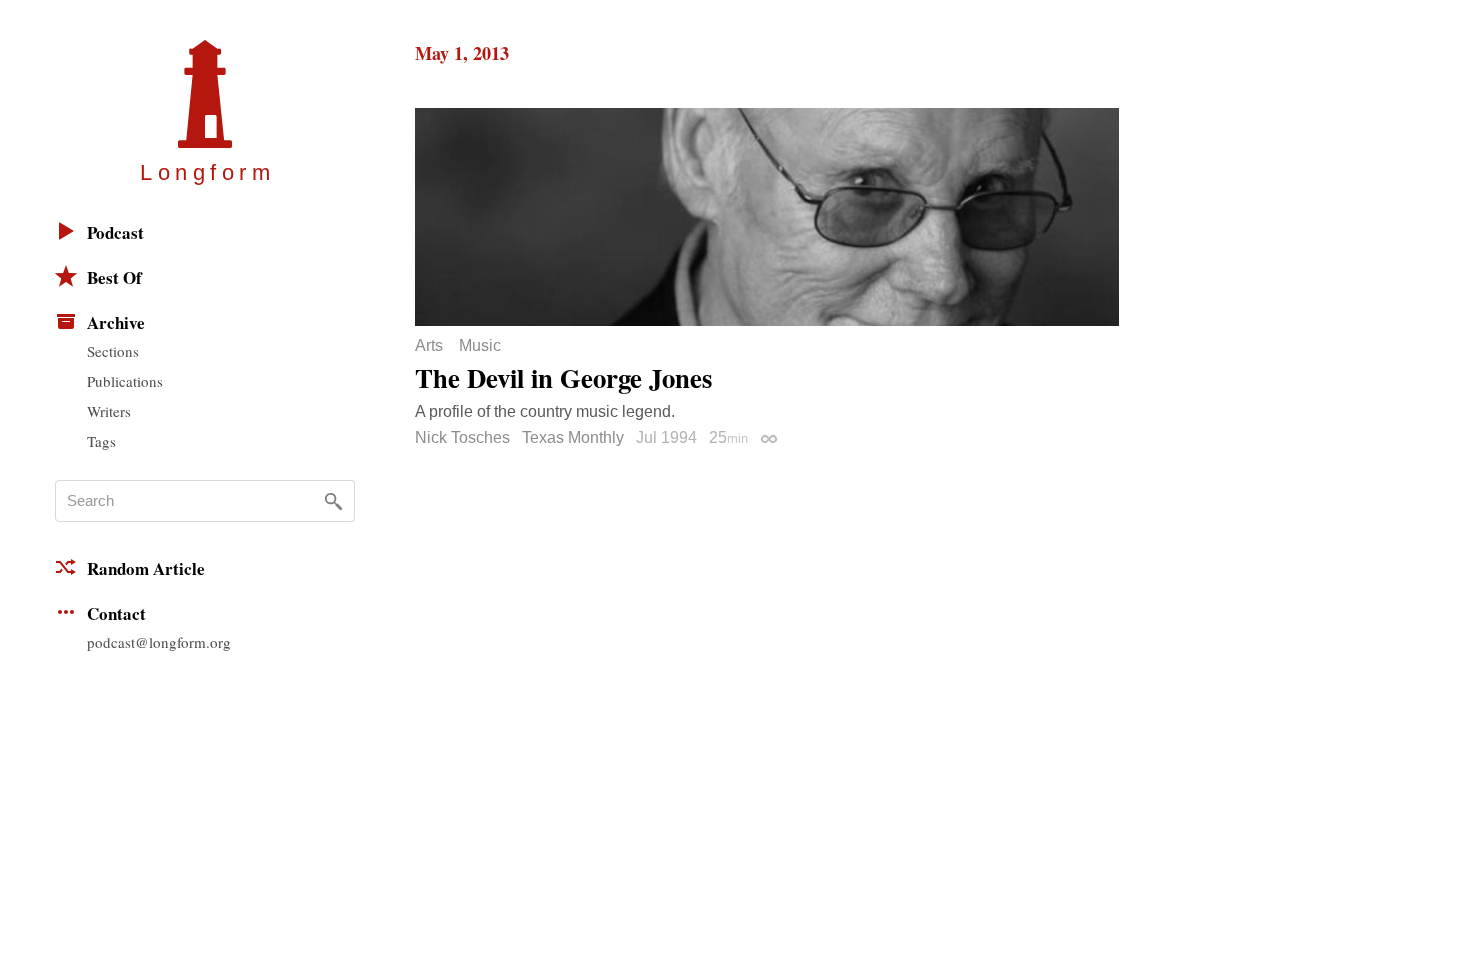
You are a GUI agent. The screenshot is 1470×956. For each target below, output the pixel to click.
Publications (125, 381)
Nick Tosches (462, 437)
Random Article (146, 568)
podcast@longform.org (159, 642)
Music (480, 346)
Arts (429, 346)
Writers (109, 411)
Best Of (114, 277)
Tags (101, 441)
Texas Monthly (573, 437)
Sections (113, 351)
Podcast (115, 232)
